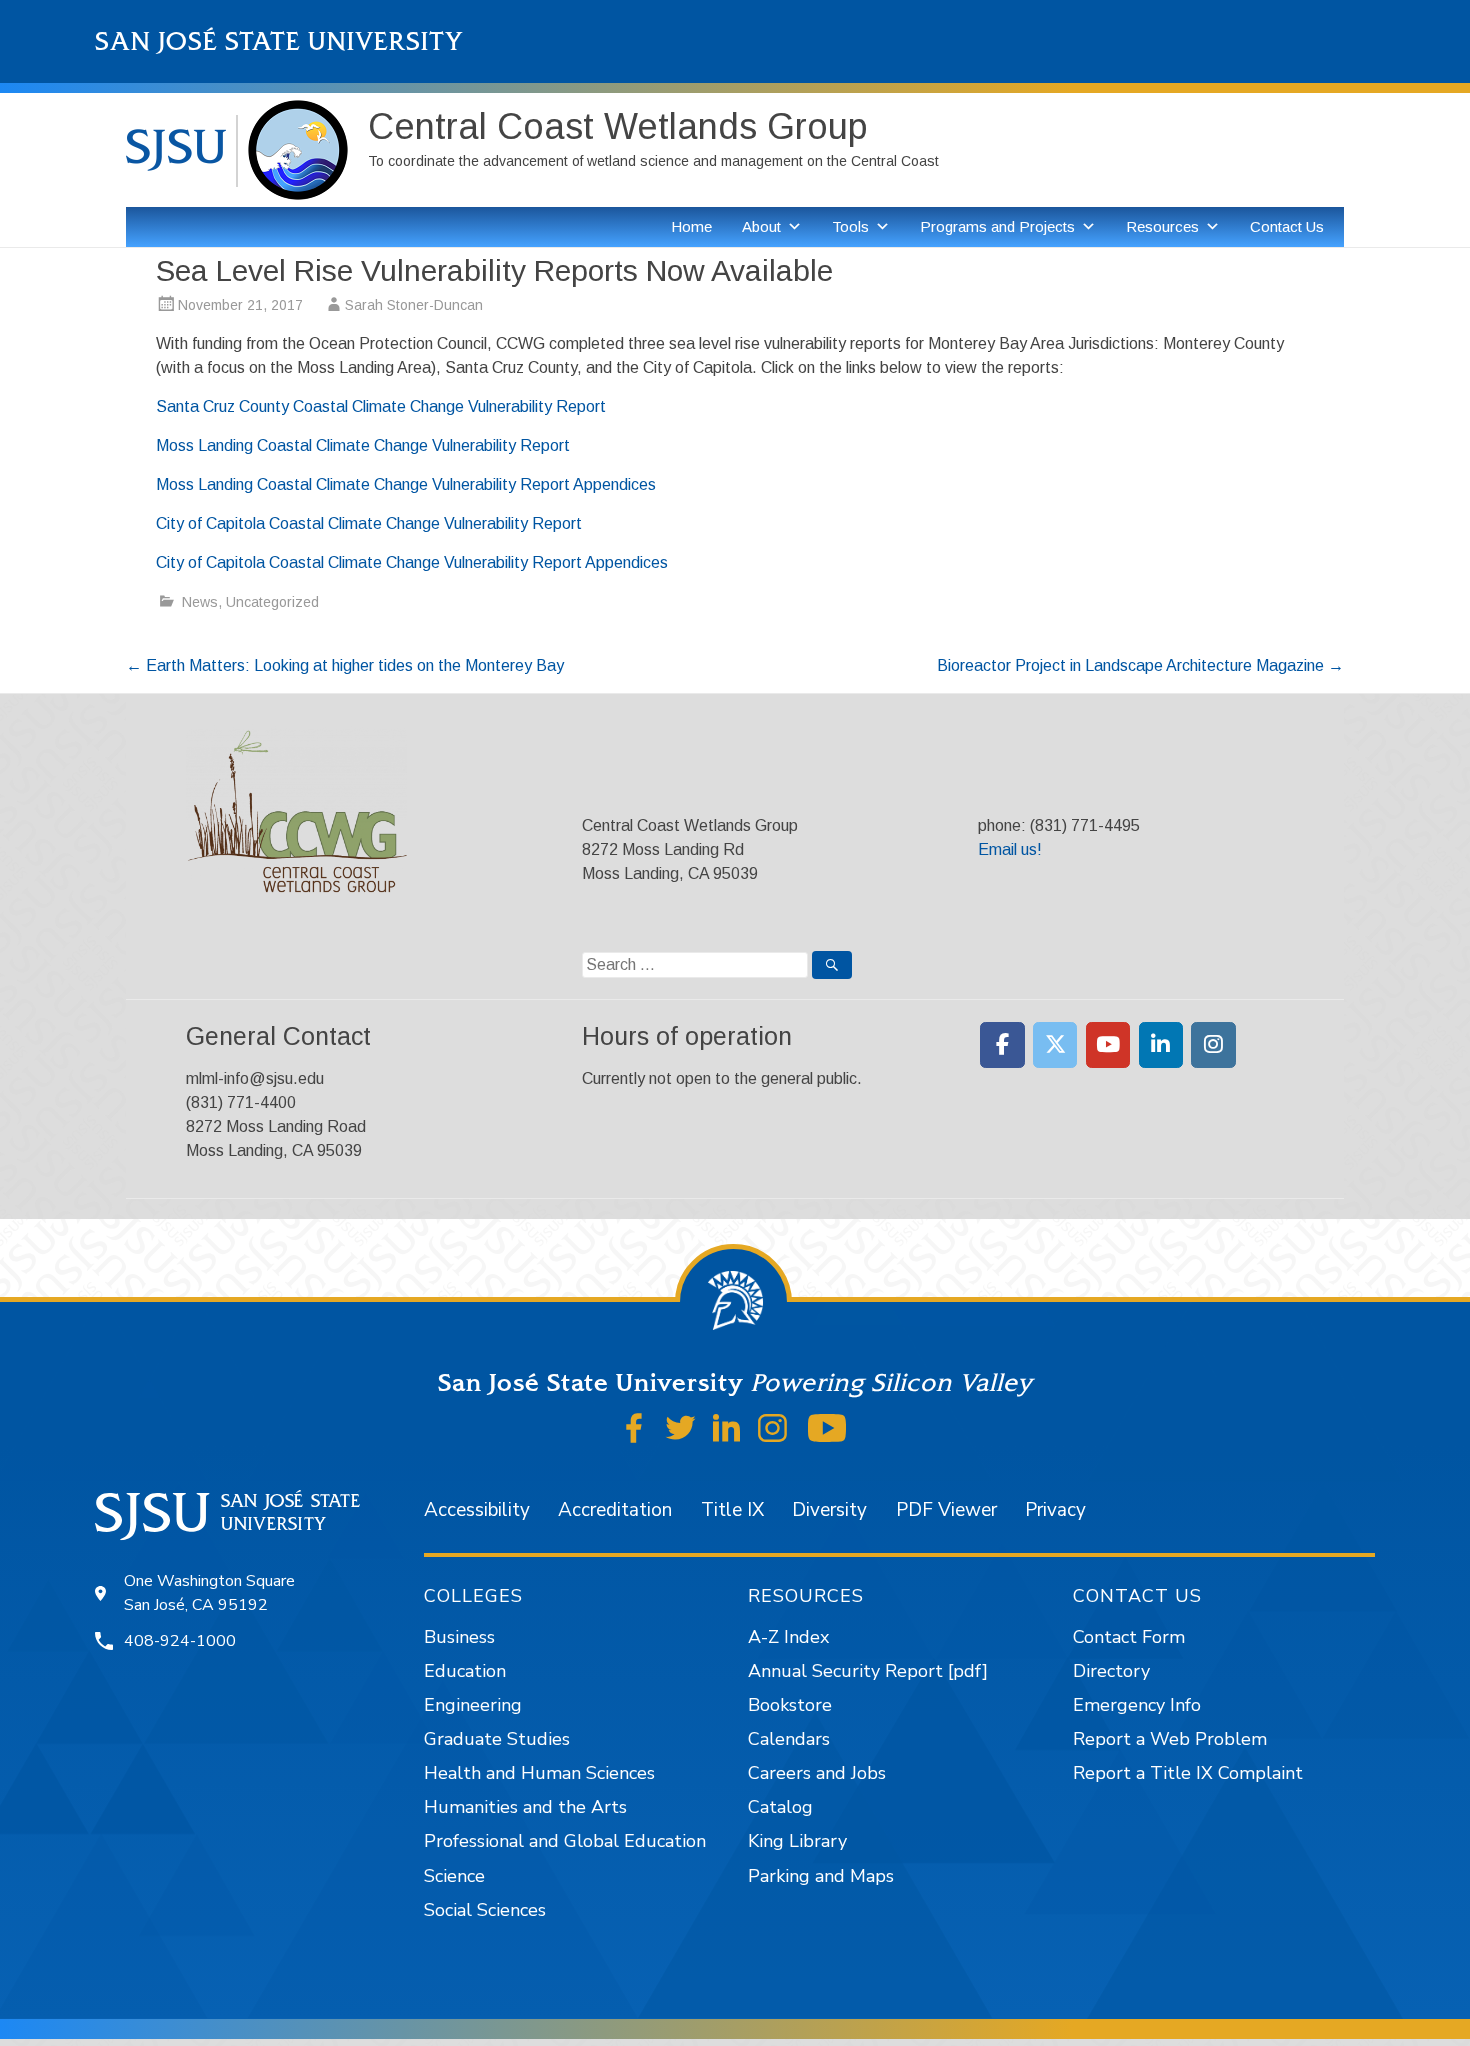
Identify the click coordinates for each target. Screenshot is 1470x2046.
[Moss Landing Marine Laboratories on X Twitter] (1055, 1045)
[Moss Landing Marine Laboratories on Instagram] (1213, 1045)
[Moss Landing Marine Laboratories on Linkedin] (1161, 1045)
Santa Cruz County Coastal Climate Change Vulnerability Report (381, 406)
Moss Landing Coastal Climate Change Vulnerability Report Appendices (406, 484)
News (200, 602)
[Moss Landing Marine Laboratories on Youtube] (1108, 1045)
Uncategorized (272, 602)
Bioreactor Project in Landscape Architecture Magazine (1140, 665)
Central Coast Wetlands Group (618, 126)
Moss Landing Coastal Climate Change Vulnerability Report (363, 445)
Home (691, 226)
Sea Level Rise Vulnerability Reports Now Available (494, 270)
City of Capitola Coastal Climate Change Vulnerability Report (371, 523)
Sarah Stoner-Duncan (414, 305)
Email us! (1010, 849)
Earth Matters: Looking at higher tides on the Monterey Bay (345, 665)
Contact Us (1287, 226)
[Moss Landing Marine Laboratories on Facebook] (1002, 1045)
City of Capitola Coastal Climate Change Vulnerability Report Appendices (412, 562)
